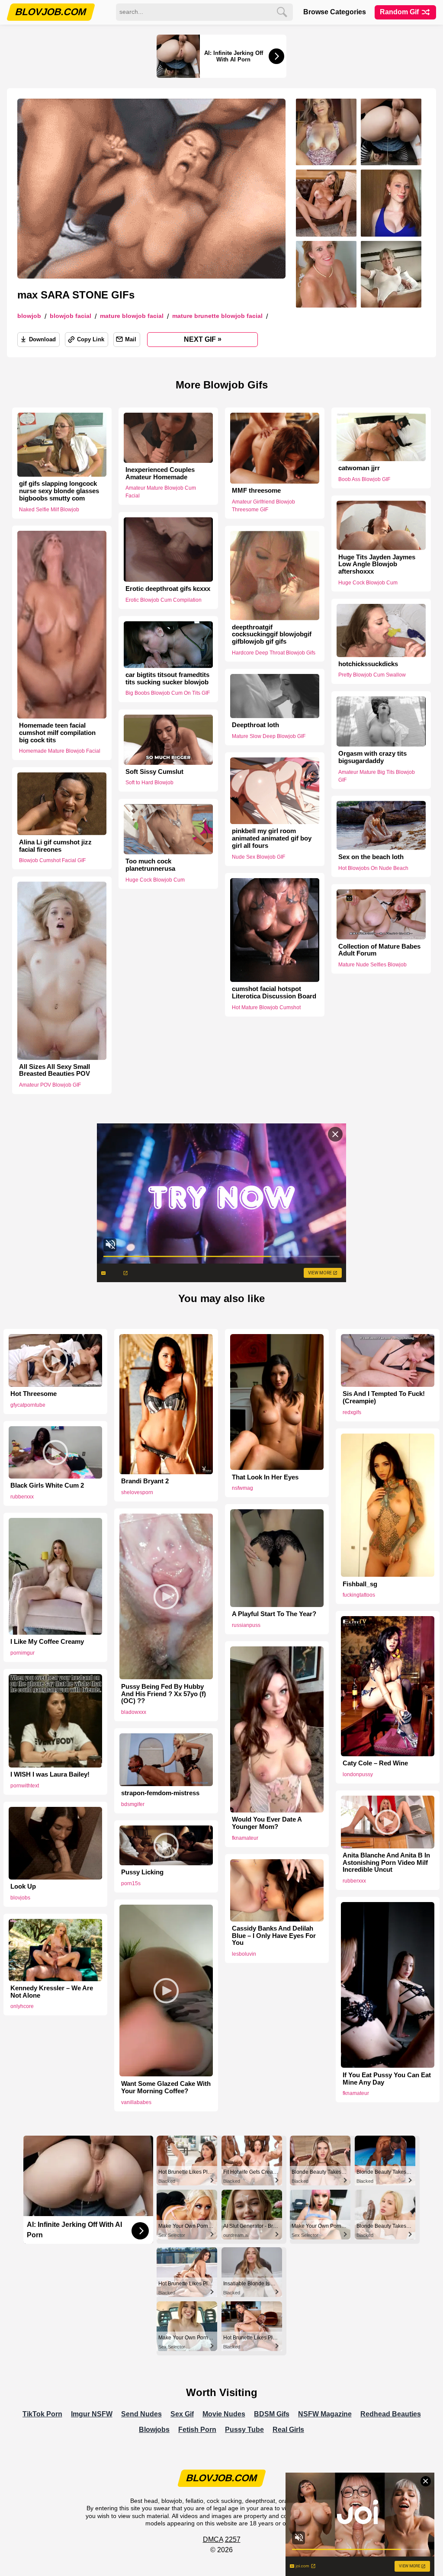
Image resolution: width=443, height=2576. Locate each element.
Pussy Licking (142, 1872)
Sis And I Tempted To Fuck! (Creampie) (384, 1397)
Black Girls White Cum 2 (47, 1485)
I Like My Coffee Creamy (47, 1642)
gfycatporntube (28, 1405)
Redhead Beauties (391, 2414)
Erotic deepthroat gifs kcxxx (168, 589)
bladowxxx (134, 1712)
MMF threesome (256, 491)
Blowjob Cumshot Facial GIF (52, 860)
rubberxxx (22, 1497)
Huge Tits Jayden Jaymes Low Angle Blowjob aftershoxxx (377, 564)
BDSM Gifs (272, 2414)
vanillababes (136, 2102)
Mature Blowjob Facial (132, 316)
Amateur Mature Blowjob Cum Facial (161, 492)
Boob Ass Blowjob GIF (364, 479)
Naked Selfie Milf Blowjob (49, 510)
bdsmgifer (133, 1804)
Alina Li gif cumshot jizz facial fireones (55, 845)
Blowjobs (154, 2430)
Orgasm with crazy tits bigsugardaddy (372, 757)
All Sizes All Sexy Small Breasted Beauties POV (55, 1070)
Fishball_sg (360, 1584)
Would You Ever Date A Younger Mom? (267, 1823)
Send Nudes (141, 2414)
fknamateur (245, 1838)
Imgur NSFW (92, 2414)
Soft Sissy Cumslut (154, 772)
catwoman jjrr (359, 468)
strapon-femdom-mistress (160, 1793)
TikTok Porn (42, 2414)
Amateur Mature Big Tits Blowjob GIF (377, 776)
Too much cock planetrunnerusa (150, 865)
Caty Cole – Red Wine (375, 1763)
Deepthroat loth (255, 725)
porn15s (131, 1883)
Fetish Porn (197, 2430)
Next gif (203, 339)
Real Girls (288, 2430)
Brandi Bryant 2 (145, 1481)
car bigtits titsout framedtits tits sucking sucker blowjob (167, 678)
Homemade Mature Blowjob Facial (60, 751)
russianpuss (246, 1625)
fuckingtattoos (359, 1595)
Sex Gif (182, 2414)
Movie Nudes (224, 2414)
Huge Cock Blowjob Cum (368, 583)
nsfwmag (242, 1488)
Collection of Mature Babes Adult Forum (379, 950)
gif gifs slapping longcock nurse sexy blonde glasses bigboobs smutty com (59, 491)
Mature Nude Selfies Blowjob (372, 965)
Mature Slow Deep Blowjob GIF (269, 736)
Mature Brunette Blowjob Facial (217, 316)
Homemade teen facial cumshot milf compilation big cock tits (57, 733)
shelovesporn (137, 1492)
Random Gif (400, 12)
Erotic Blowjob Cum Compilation (164, 600)
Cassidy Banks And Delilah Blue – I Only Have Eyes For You (274, 1936)
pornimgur (22, 1653)
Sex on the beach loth (371, 857)
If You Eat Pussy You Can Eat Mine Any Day (387, 2079)
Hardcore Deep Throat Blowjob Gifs (274, 653)
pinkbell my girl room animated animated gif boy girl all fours (272, 838)
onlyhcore (22, 2006)
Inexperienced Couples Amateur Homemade (160, 473)
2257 (233, 2539)
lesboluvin (244, 1954)
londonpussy (358, 1774)
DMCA (213, 2539)
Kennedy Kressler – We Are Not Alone (52, 1992)
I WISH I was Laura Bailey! (50, 1774)
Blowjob (29, 316)
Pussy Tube (244, 2430)
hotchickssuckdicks (368, 664)
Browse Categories (335, 12)
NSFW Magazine (325, 2414)
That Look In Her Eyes (265, 1477)
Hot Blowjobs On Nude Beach (373, 868)
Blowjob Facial (71, 316)
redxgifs (352, 1412)
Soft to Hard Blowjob (149, 783)
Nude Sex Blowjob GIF (258, 857)
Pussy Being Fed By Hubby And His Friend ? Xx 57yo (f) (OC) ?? (164, 1694)
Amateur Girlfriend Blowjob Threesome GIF (263, 506)
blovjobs (20, 1898)
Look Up (23, 1886)
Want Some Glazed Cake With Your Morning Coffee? (166, 2087)
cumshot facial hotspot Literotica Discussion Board (274, 993)
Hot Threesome (34, 1394)
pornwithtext (25, 1786)
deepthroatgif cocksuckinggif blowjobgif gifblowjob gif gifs (272, 634)
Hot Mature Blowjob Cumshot (266, 1007)
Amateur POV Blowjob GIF (50, 1085)
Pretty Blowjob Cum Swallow (372, 675)
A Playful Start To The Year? (274, 1614)
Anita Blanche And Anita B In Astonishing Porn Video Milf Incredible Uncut (386, 1863)
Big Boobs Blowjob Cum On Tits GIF (168, 693)
